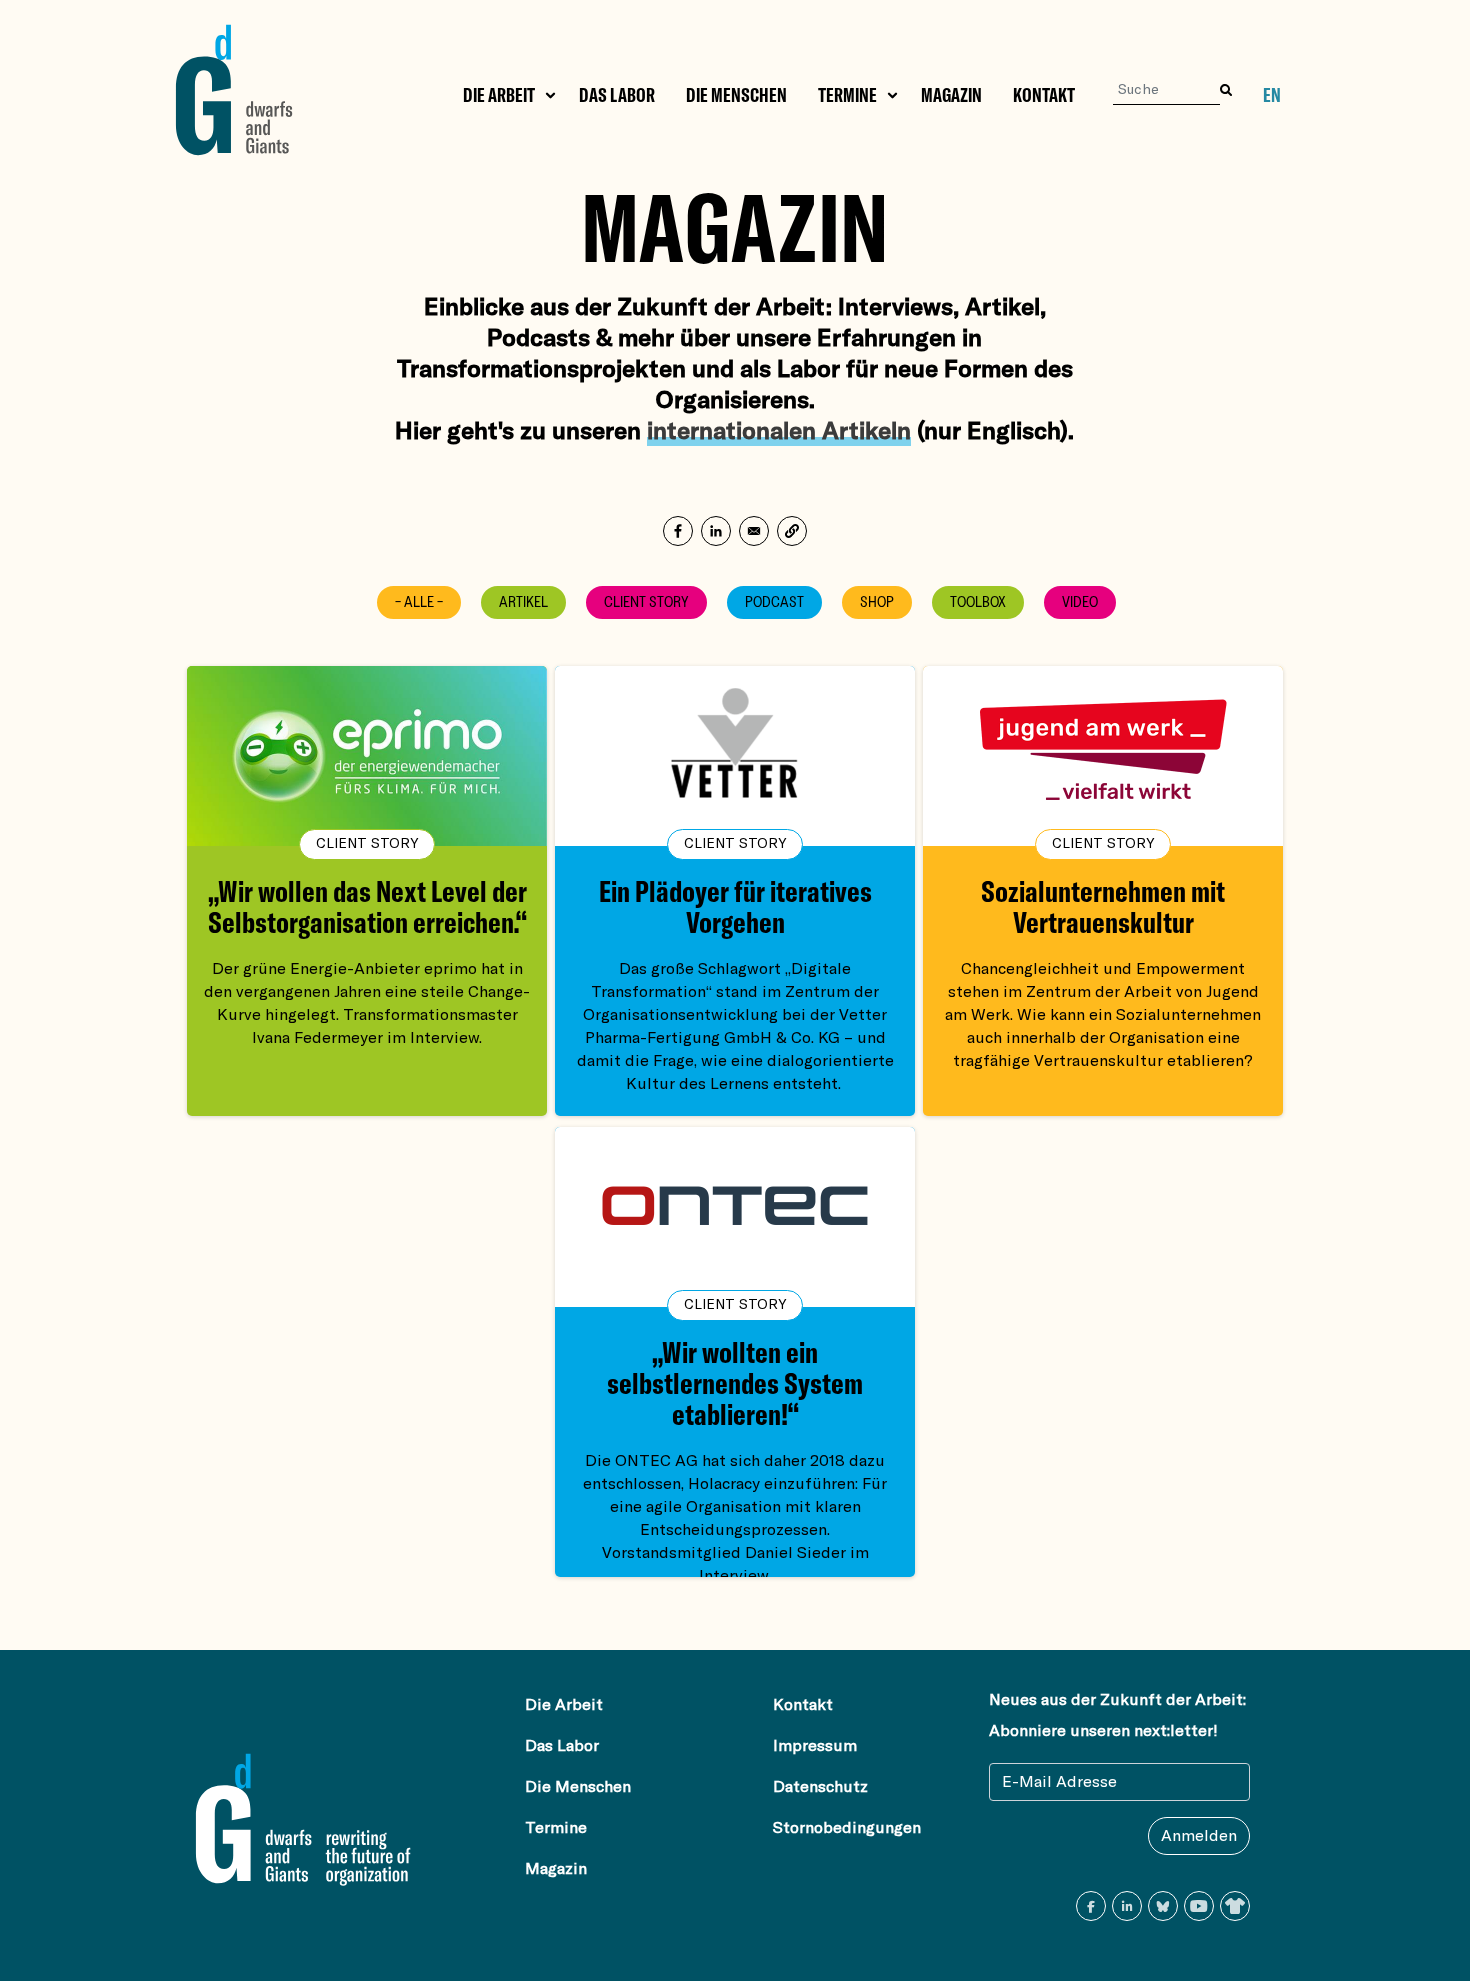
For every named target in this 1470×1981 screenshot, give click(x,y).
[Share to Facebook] (678, 531)
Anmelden (1199, 1836)
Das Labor (617, 95)
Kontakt (1044, 95)
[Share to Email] (754, 531)
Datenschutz (820, 1787)
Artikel (523, 602)
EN (1272, 95)
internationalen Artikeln (779, 430)
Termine (847, 95)
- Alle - (419, 602)
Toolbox (978, 602)
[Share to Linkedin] (716, 531)
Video (1080, 602)
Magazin (951, 95)
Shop (877, 602)
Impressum (815, 1746)
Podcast (774, 602)
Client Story (646, 602)
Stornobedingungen (847, 1828)
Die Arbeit (499, 95)
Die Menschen (736, 95)
